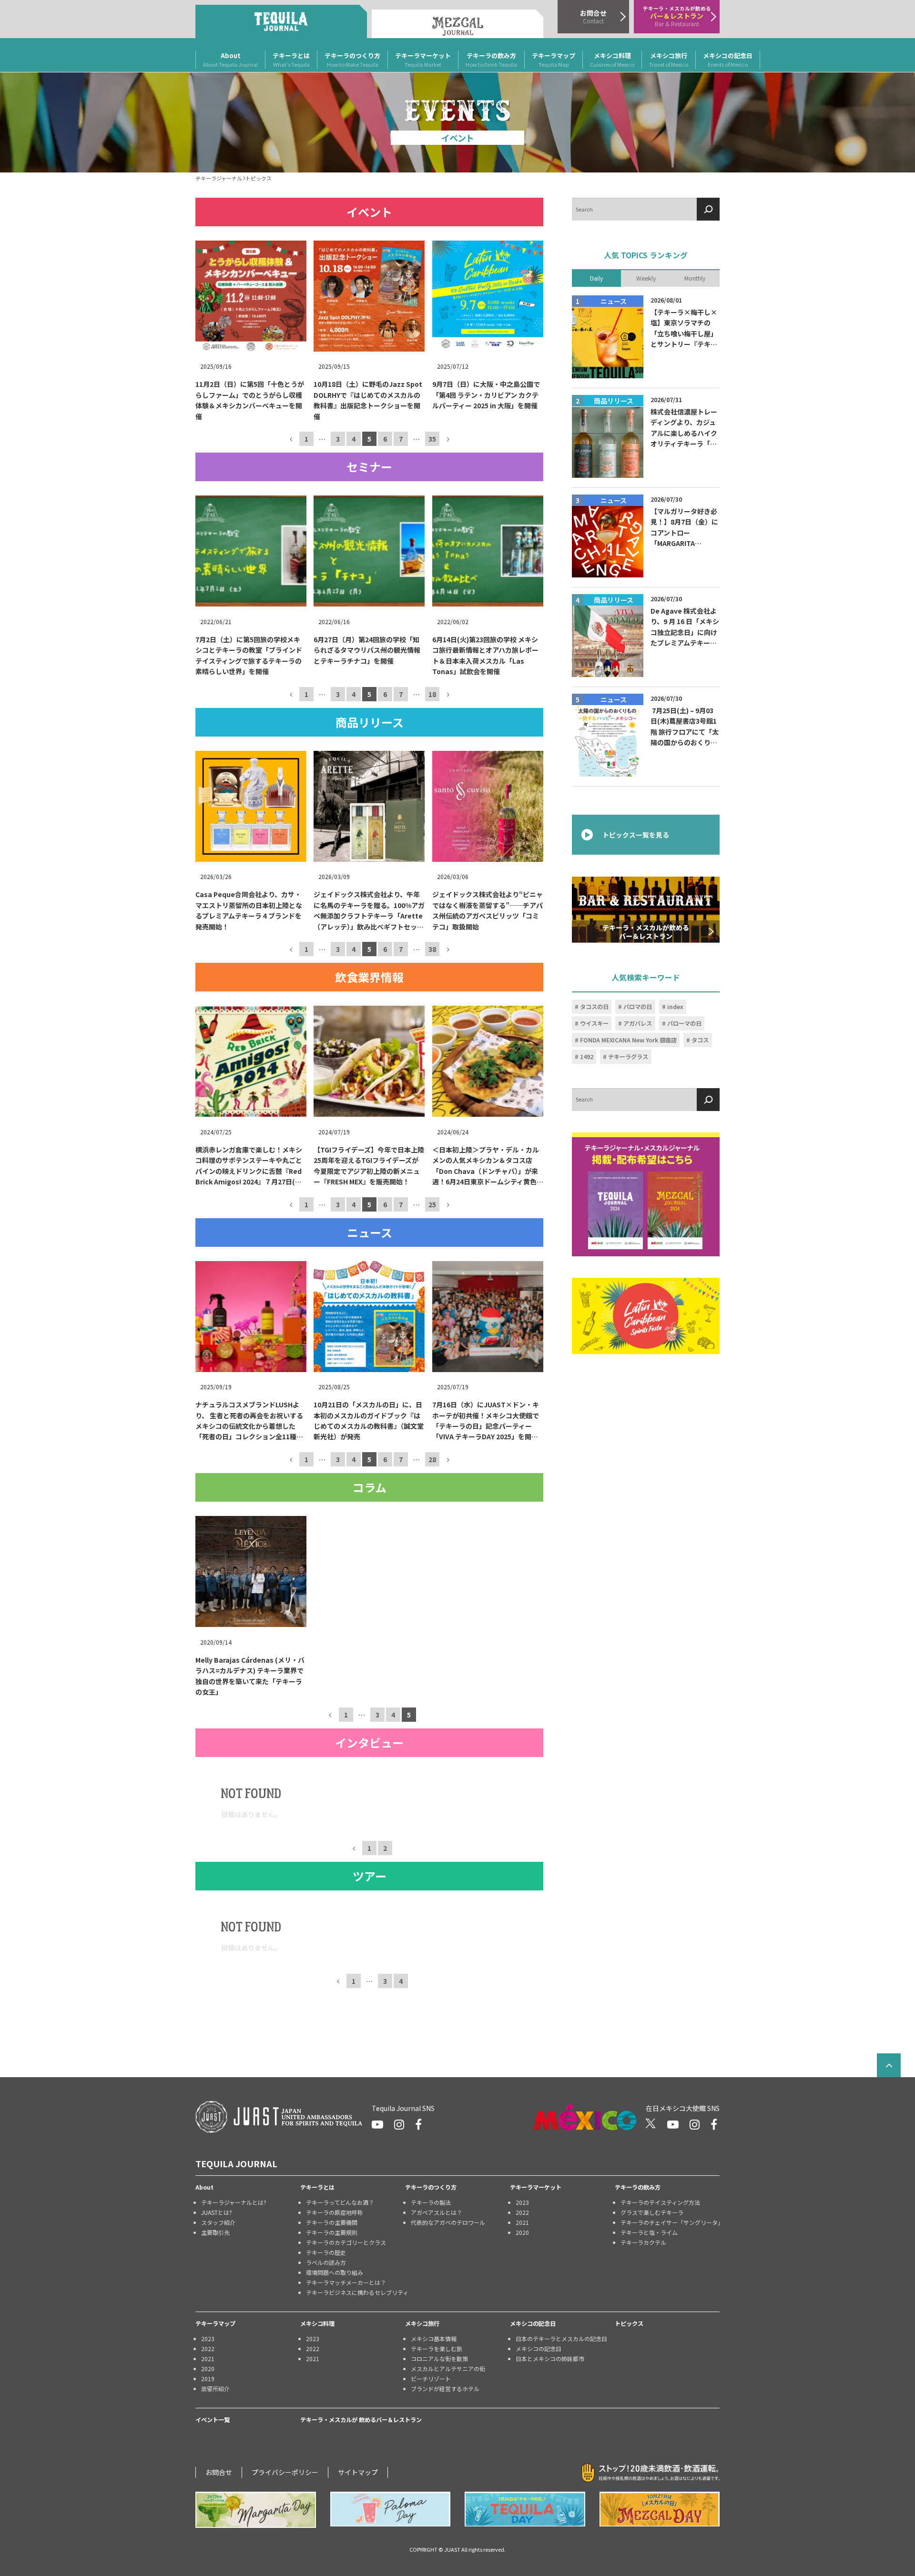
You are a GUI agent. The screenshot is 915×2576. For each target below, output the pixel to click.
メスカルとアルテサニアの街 (448, 2369)
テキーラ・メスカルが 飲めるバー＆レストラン (361, 2420)
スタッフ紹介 (218, 2222)
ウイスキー (594, 1023)
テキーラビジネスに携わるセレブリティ (356, 2292)
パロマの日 (638, 1007)
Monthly (695, 278)
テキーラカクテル (643, 2242)
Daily (596, 278)
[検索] (708, 209)
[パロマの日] (391, 2509)
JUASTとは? (217, 2212)
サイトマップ (358, 2472)
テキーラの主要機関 (332, 2222)
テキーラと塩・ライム (649, 2232)
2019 (208, 2379)
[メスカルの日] (660, 2509)
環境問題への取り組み (335, 2272)
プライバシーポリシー (285, 2472)
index (675, 1007)
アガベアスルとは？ (437, 2212)
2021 (522, 2222)
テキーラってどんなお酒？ (340, 2202)
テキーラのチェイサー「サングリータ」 (670, 2222)
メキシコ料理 (612, 60)
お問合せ (219, 2472)
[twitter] (651, 2124)
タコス (700, 1040)
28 (432, 1459)
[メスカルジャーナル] (457, 24)
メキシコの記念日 (728, 60)
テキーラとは (291, 60)
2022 (522, 2212)
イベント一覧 (213, 2420)
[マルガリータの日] (256, 2510)
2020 (522, 2232)
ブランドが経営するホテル (445, 2389)
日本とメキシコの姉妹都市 (550, 2359)
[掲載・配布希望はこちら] (646, 1194)
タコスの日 (594, 1007)
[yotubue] (377, 2124)
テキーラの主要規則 (332, 2232)
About (230, 60)
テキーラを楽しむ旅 (437, 2349)
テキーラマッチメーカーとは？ (346, 2282)
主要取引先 (215, 2232)
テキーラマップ (554, 60)
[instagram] (399, 2124)
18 (432, 694)
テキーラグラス (628, 1057)
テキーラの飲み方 (491, 60)
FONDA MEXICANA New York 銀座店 (628, 1040)
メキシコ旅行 (669, 60)
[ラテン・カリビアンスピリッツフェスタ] (646, 1316)
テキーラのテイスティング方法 (660, 2202)
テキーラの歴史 (326, 2252)
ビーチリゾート (431, 2379)
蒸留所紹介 (215, 2389)
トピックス (629, 2323)
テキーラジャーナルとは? (234, 2202)
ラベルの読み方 (326, 2262)
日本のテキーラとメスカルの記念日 (561, 2339)
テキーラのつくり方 (352, 60)
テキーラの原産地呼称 (335, 2212)
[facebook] (418, 2124)
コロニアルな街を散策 (439, 2359)
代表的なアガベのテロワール (448, 2222)
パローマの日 (684, 1023)
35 (432, 439)
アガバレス (638, 1023)
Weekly (646, 278)
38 (432, 949)
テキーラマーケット (423, 60)
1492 (587, 1057)
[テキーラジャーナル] (281, 21)
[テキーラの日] (525, 2509)
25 (432, 1204)
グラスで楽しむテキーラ (652, 2212)
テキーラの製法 (431, 2202)
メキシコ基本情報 (434, 2339)
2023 (522, 2202)
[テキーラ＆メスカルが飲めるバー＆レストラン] (646, 909)
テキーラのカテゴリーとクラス (346, 2242)
